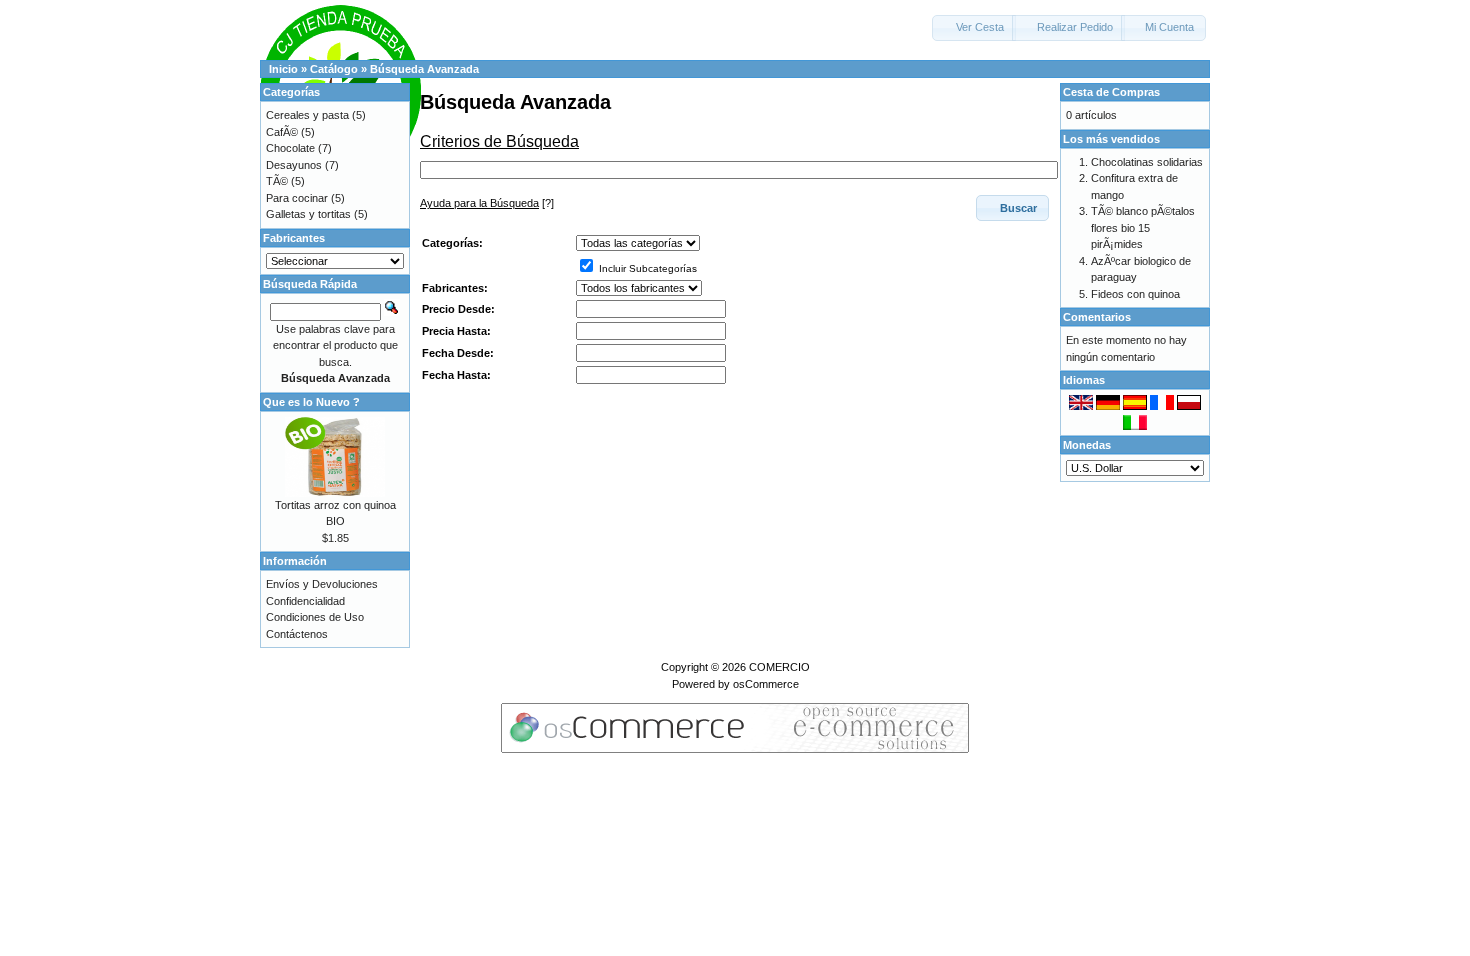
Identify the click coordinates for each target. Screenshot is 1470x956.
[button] (974, 28)
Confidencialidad (305, 601)
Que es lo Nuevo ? (311, 402)
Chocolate (290, 148)
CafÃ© (282, 132)
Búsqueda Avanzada (424, 69)
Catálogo (334, 69)
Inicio (283, 69)
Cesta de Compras (1111, 92)
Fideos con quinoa (1135, 294)
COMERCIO (779, 667)
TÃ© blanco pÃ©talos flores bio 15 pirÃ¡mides (1143, 227)
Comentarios (1097, 317)
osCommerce (766, 684)
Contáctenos (297, 634)
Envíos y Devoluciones (322, 584)
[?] (487, 203)
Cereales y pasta (307, 115)
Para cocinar (297, 198)
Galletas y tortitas (308, 214)
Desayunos (294, 165)
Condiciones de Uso (315, 617)
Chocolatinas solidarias (1147, 162)
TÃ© (277, 181)
